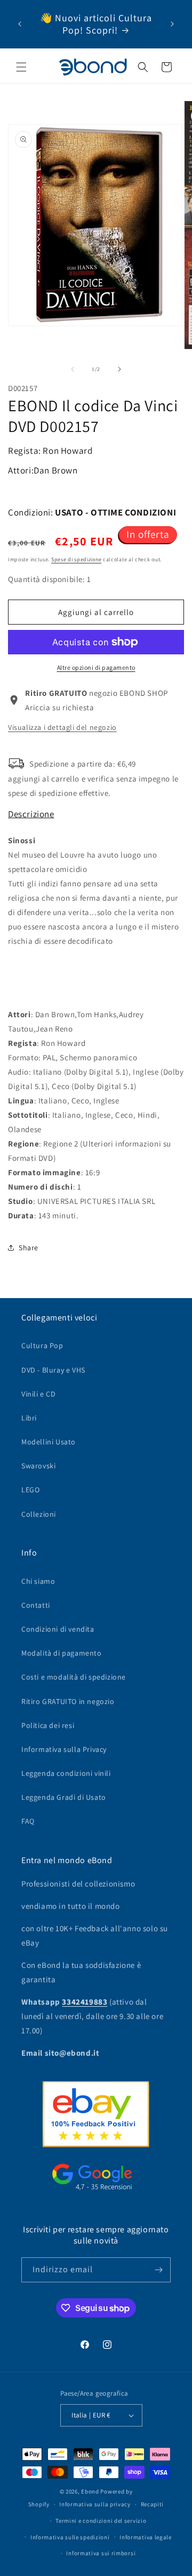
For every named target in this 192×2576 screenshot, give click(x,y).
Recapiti (153, 2504)
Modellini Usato (49, 1442)
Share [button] (29, 1248)
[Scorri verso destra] (119, 369)
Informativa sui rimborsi (101, 2553)
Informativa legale (146, 2537)
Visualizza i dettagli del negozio (62, 727)
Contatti (36, 1605)
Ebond (90, 2491)
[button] (21, 67)
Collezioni (39, 1514)
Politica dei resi (48, 1725)
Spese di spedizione (76, 559)
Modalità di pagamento (62, 1653)
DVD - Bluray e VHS (53, 1370)
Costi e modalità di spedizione (74, 1677)
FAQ (28, 1821)
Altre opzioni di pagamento (96, 667)
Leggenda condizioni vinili (66, 1773)
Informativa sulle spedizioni (70, 2537)
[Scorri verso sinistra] (73, 369)
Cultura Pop (42, 1345)
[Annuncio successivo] (172, 24)
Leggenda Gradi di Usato (64, 1797)
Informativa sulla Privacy (64, 1749)
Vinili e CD (39, 1394)
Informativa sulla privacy (95, 2504)
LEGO (30, 1490)
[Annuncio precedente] (20, 24)
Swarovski (38, 1466)
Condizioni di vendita (58, 1629)
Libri (29, 1418)
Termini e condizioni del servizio (101, 2521)
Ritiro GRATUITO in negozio (68, 1701)
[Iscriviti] (158, 2270)
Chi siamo (38, 1581)
